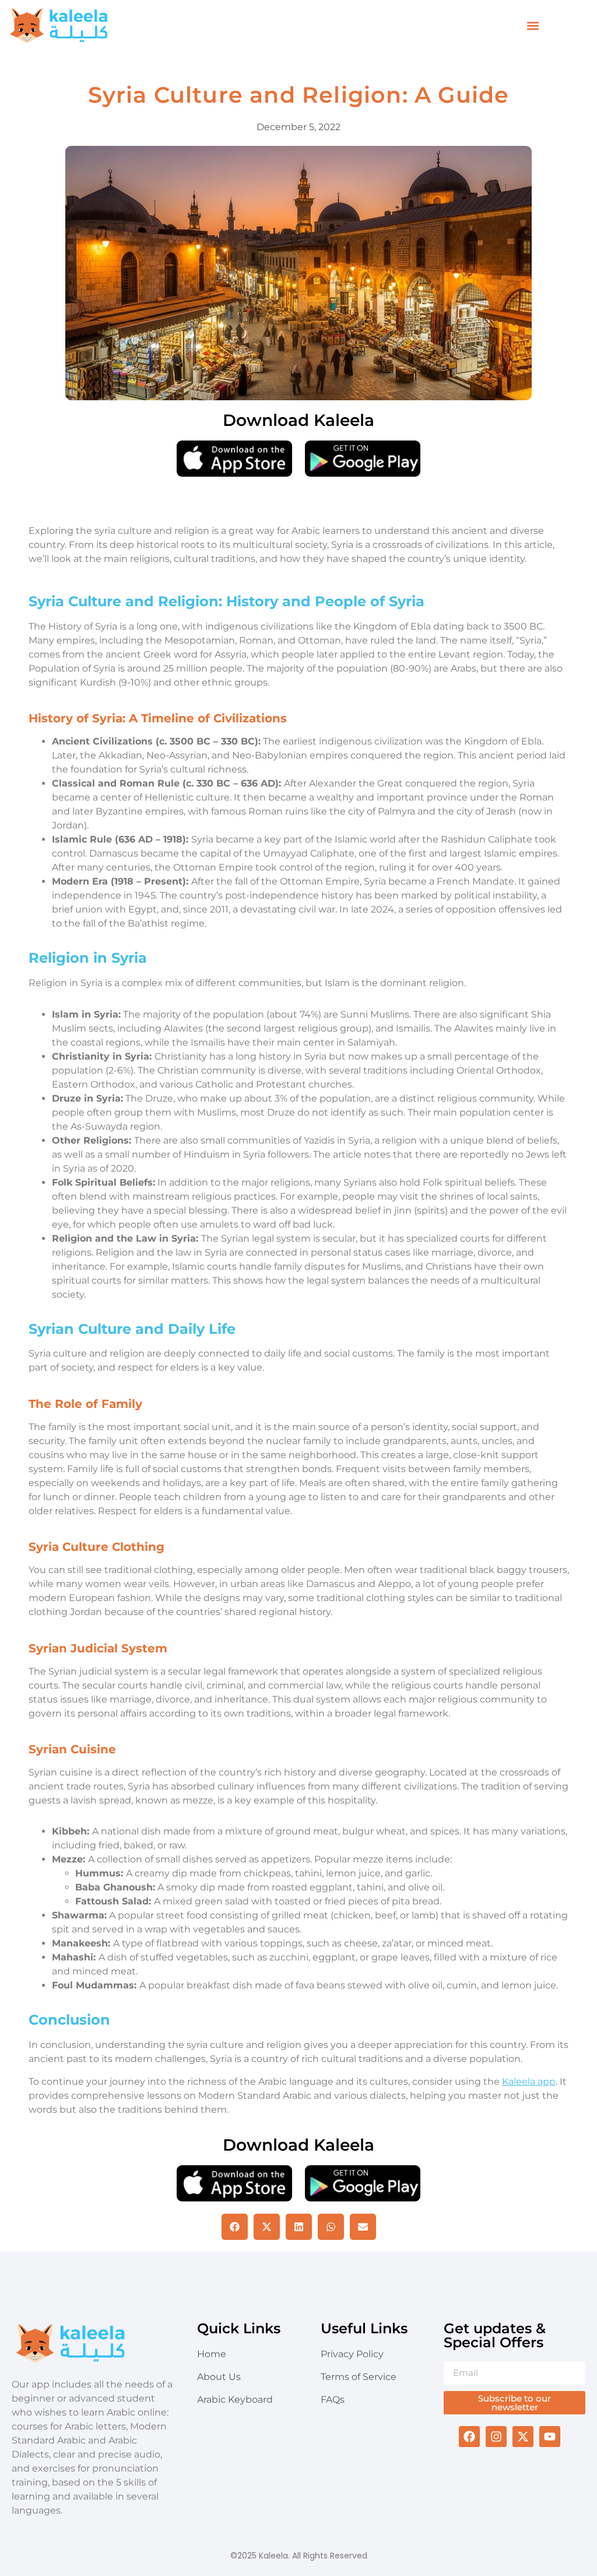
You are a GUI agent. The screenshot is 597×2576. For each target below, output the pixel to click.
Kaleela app (529, 2082)
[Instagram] (496, 2437)
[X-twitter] (523, 2437)
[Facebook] (469, 2437)
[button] (533, 26)
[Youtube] (550, 2437)
